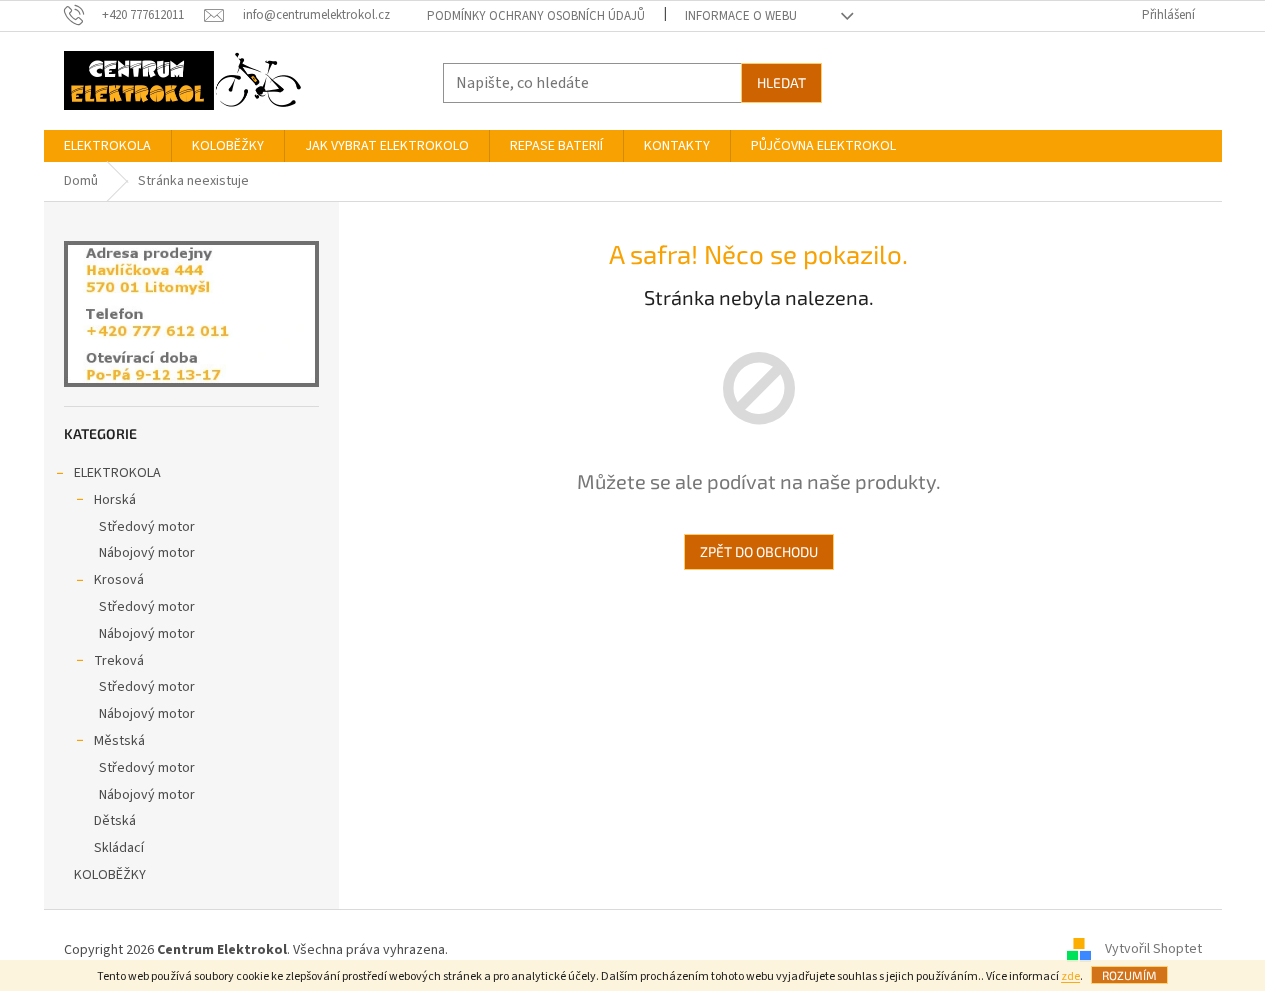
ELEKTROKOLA (117, 473)
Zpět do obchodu (759, 551)
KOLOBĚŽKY (110, 875)
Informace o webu (741, 16)
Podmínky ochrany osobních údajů (536, 16)
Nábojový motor (147, 553)
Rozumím (1129, 975)
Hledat (781, 82)
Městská (119, 741)
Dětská (115, 821)
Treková (119, 661)
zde (1070, 976)
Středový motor (147, 527)
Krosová (119, 580)
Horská (115, 500)
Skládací (119, 848)
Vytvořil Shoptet (1153, 950)
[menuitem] (107, 146)
